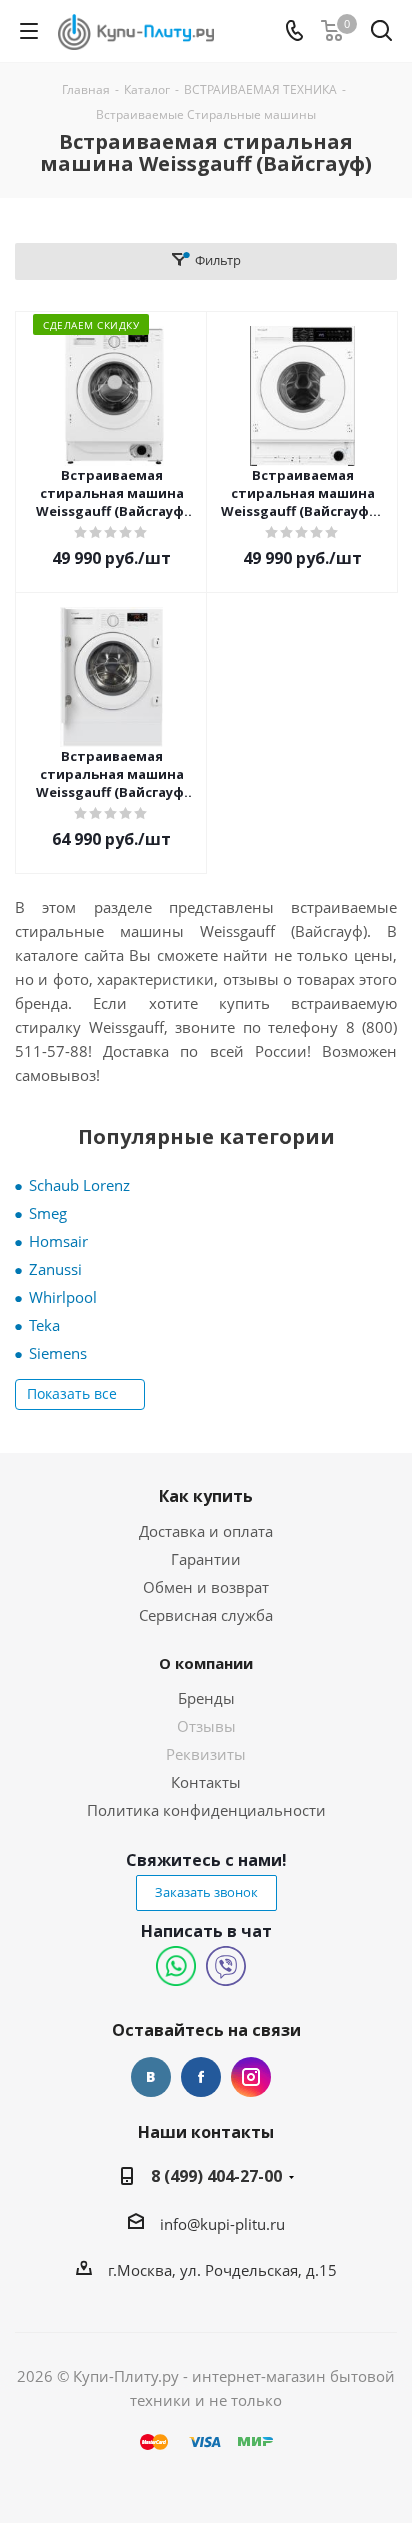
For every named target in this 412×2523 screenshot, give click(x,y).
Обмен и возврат (206, 1587)
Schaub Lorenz (79, 1185)
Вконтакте (151, 2077)
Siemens (58, 1353)
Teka (44, 1325)
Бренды (206, 1698)
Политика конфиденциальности (206, 1810)
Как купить (206, 1496)
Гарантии (206, 1559)
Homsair (58, 1241)
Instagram (251, 2077)
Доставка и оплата (206, 1531)
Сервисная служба (206, 1615)
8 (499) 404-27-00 (216, 2176)
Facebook (201, 2077)
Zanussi (55, 1269)
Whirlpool (63, 1297)
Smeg (48, 1213)
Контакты (206, 1782)
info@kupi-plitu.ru (222, 2224)
